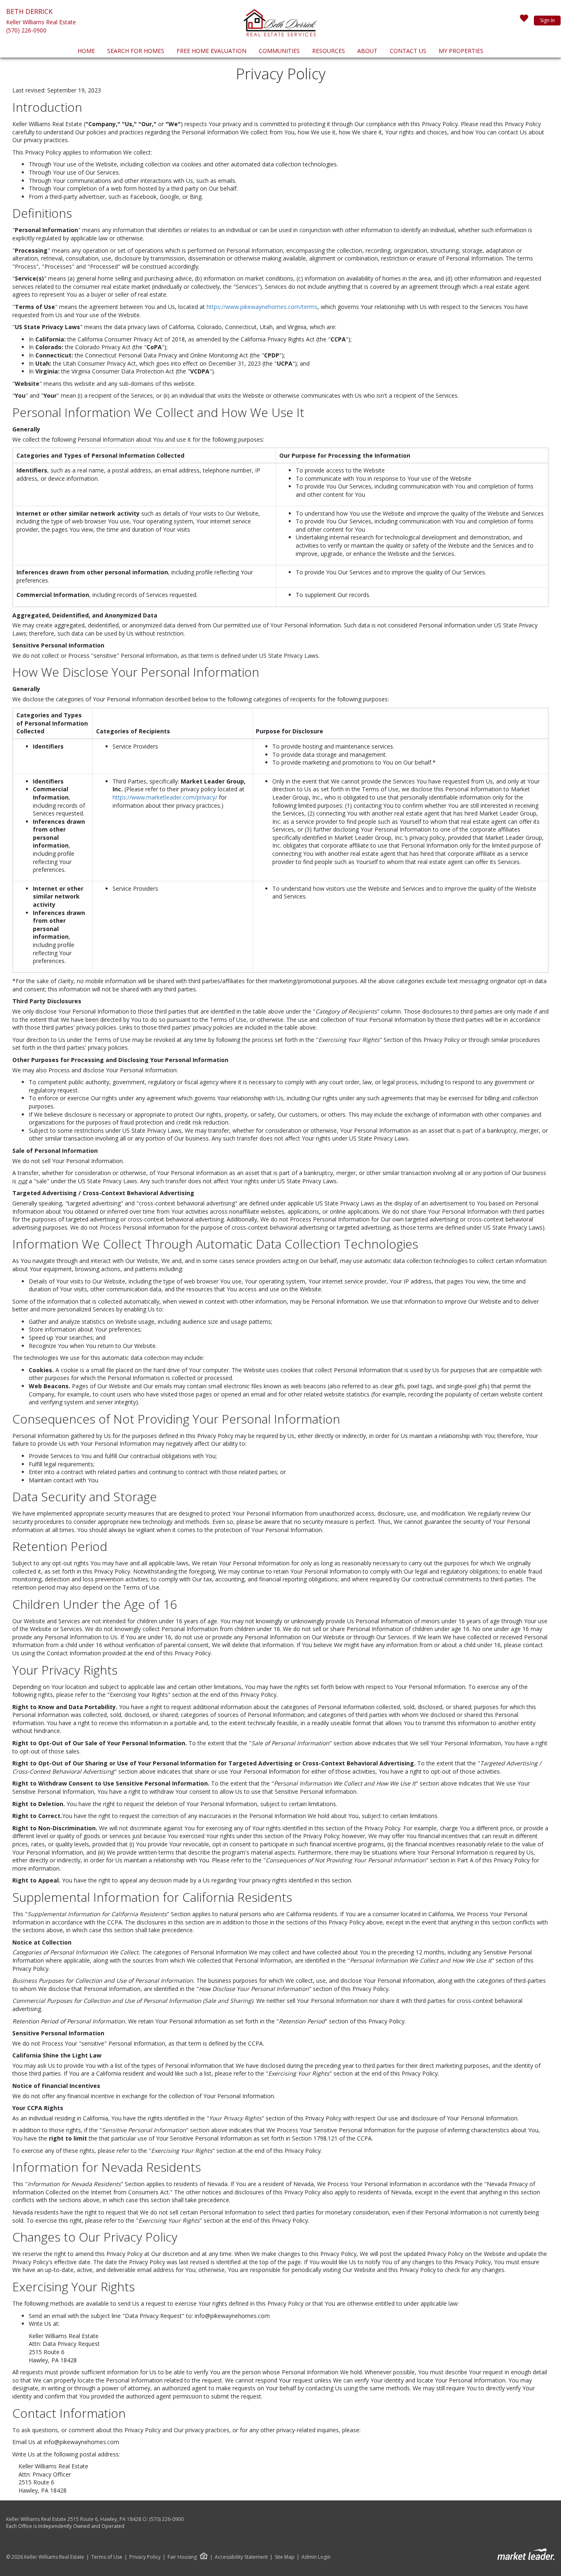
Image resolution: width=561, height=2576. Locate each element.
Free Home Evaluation (212, 51)
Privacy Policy (145, 2557)
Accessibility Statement (241, 2557)
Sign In (547, 20)
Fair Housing (182, 2557)
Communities (279, 51)
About (367, 51)
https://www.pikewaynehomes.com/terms (262, 307)
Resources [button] (329, 51)
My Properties (461, 51)
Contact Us (408, 51)
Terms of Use (107, 2557)
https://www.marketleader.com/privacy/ (165, 797)
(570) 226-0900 (26, 30)
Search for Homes (136, 51)
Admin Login (316, 2557)
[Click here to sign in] (524, 21)
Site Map (285, 2557)
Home (86, 51)
